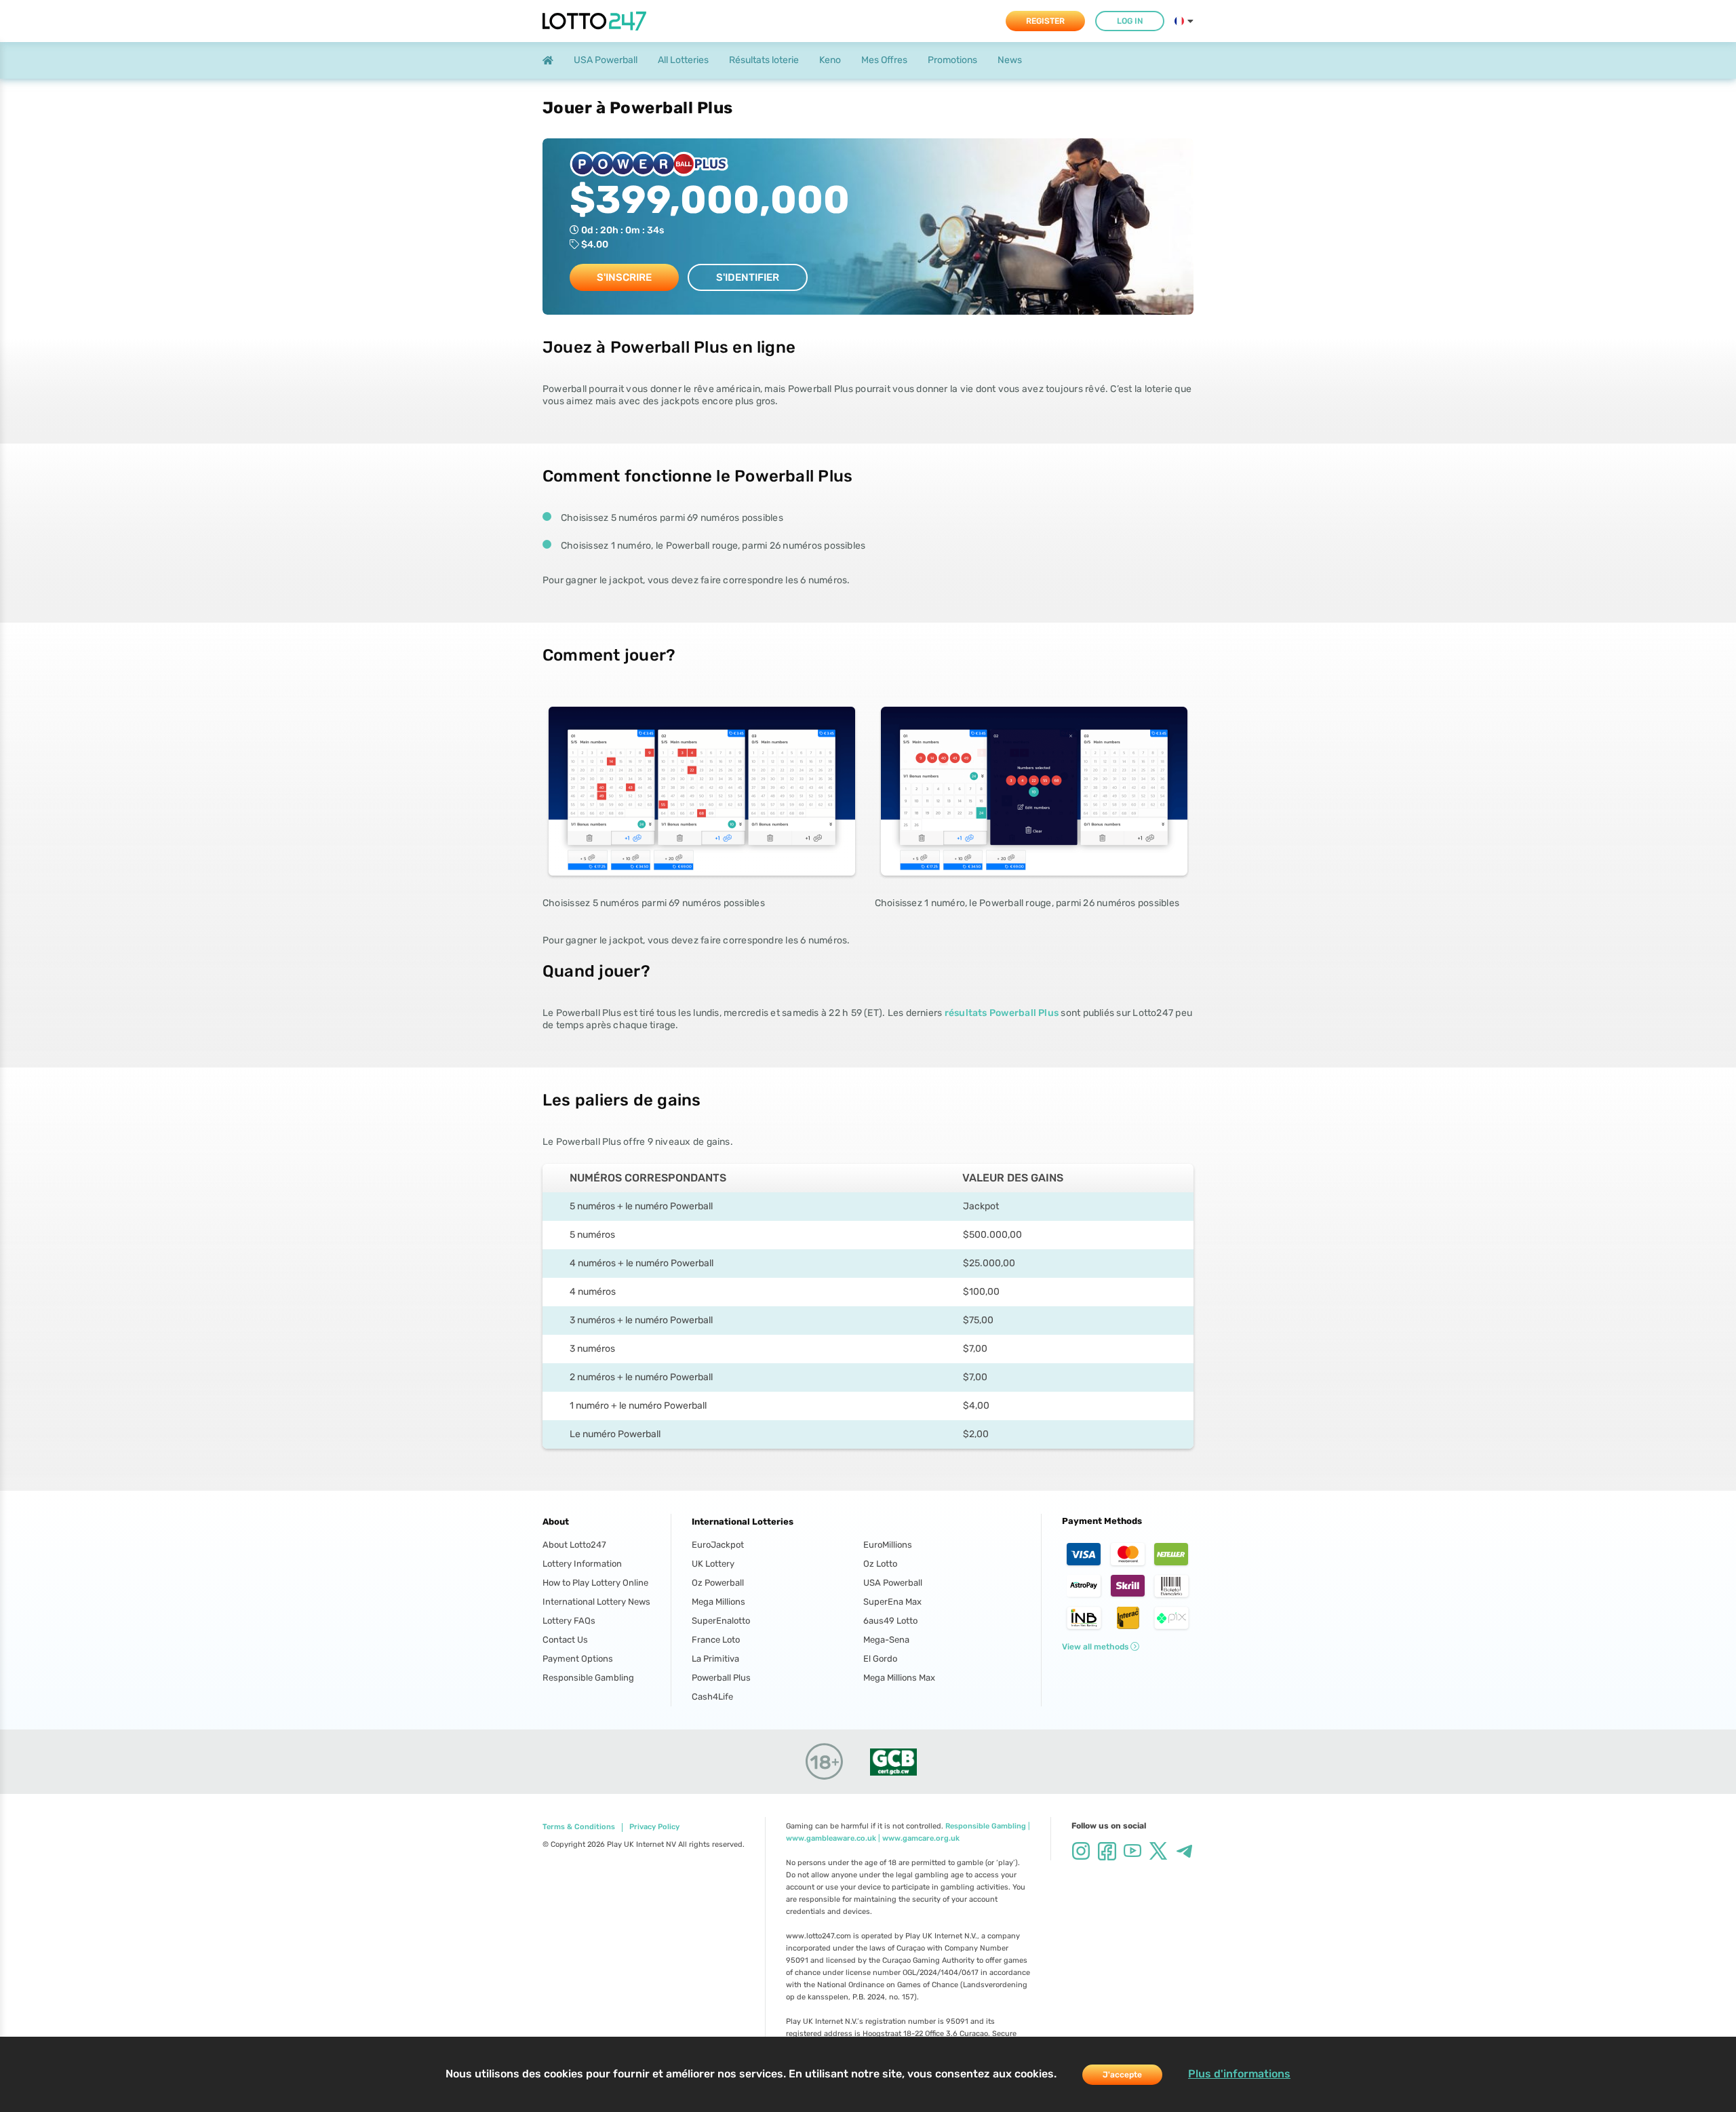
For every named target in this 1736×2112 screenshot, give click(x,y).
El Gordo (880, 1659)
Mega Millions (718, 1602)
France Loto (716, 1640)
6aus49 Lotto (890, 1621)
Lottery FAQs (569, 1621)
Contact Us (565, 1640)
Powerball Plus (721, 1678)
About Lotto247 (574, 1545)
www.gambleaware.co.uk (831, 1838)
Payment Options (578, 1659)
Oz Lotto (880, 1564)
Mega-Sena (886, 1640)
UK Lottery (713, 1564)
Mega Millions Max (899, 1678)
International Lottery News (596, 1602)
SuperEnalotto (721, 1621)
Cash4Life (712, 1697)
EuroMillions (888, 1545)
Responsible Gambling (588, 1678)
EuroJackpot (718, 1545)
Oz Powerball (718, 1583)
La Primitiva (715, 1659)
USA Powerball (893, 1583)
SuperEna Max (892, 1602)
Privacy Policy (654, 1827)
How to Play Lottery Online (595, 1583)
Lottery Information (582, 1564)
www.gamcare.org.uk (921, 1838)
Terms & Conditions (579, 1827)
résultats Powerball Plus (1002, 1013)
